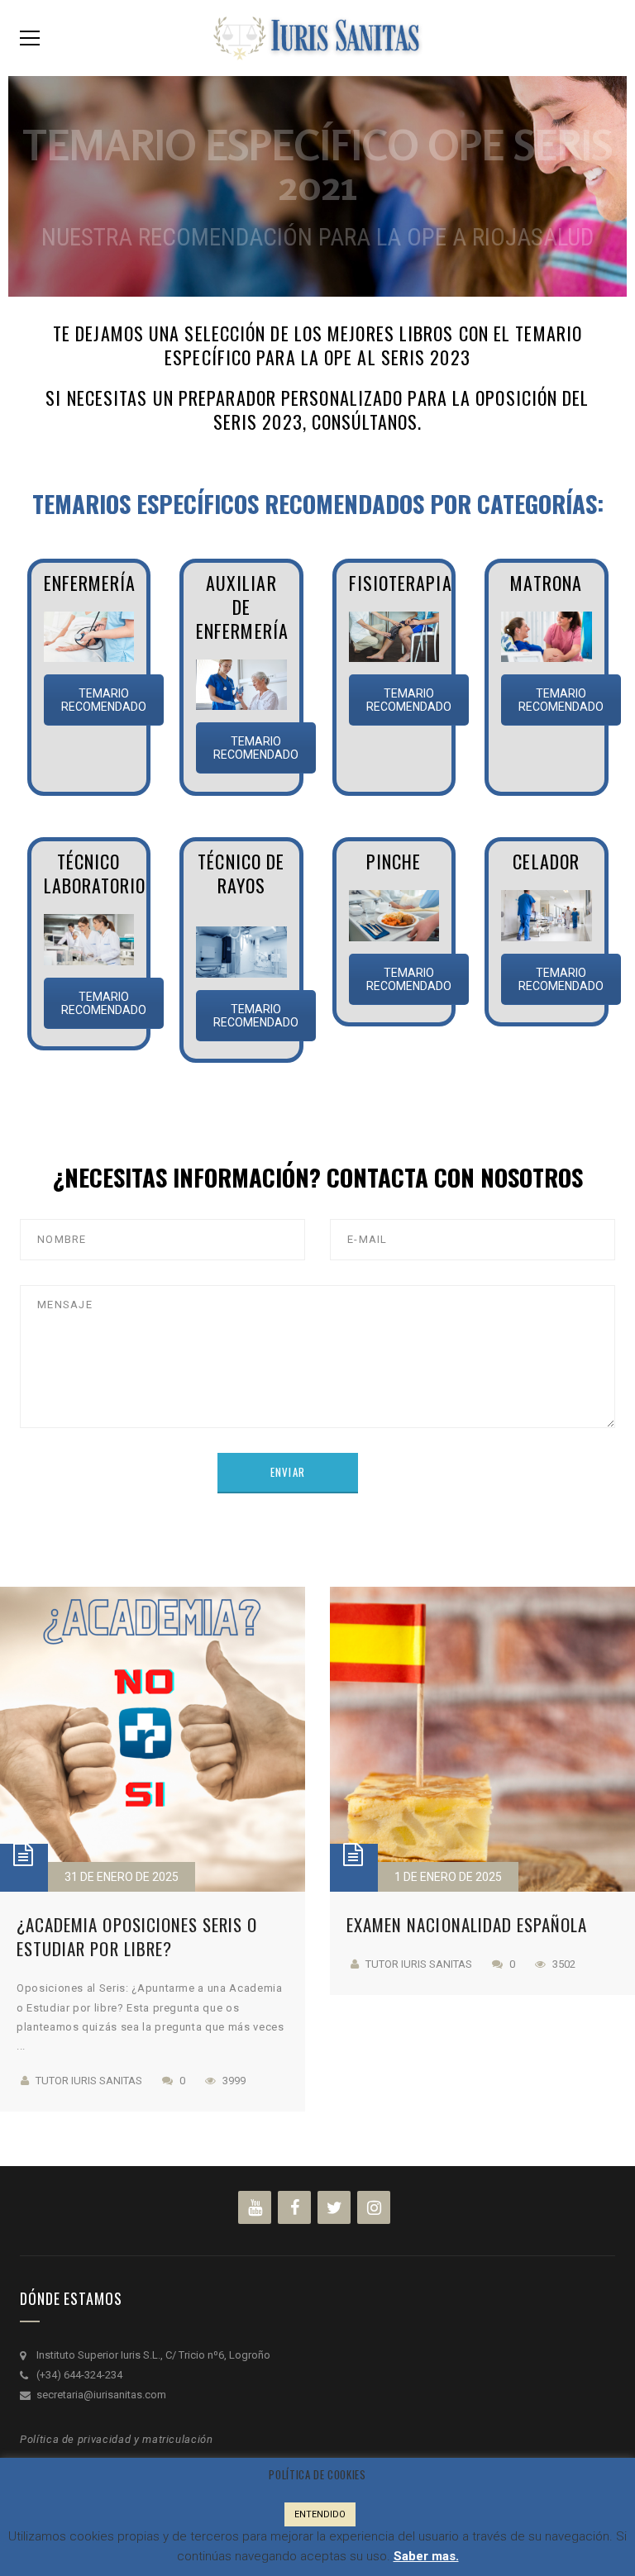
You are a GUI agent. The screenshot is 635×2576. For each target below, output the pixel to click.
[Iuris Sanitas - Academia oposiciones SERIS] (317, 37)
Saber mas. (426, 2556)
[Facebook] (294, 2207)
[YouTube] (255, 2207)
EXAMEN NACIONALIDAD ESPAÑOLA (467, 1924)
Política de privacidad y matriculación (117, 2439)
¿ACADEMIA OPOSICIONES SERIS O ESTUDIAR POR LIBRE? (137, 1936)
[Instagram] (374, 2207)
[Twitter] (334, 2207)
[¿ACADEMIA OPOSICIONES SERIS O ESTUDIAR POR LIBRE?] (153, 1739)
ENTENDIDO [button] (320, 2514)
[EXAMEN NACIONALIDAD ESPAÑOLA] (482, 1739)
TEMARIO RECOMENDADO (104, 700)
